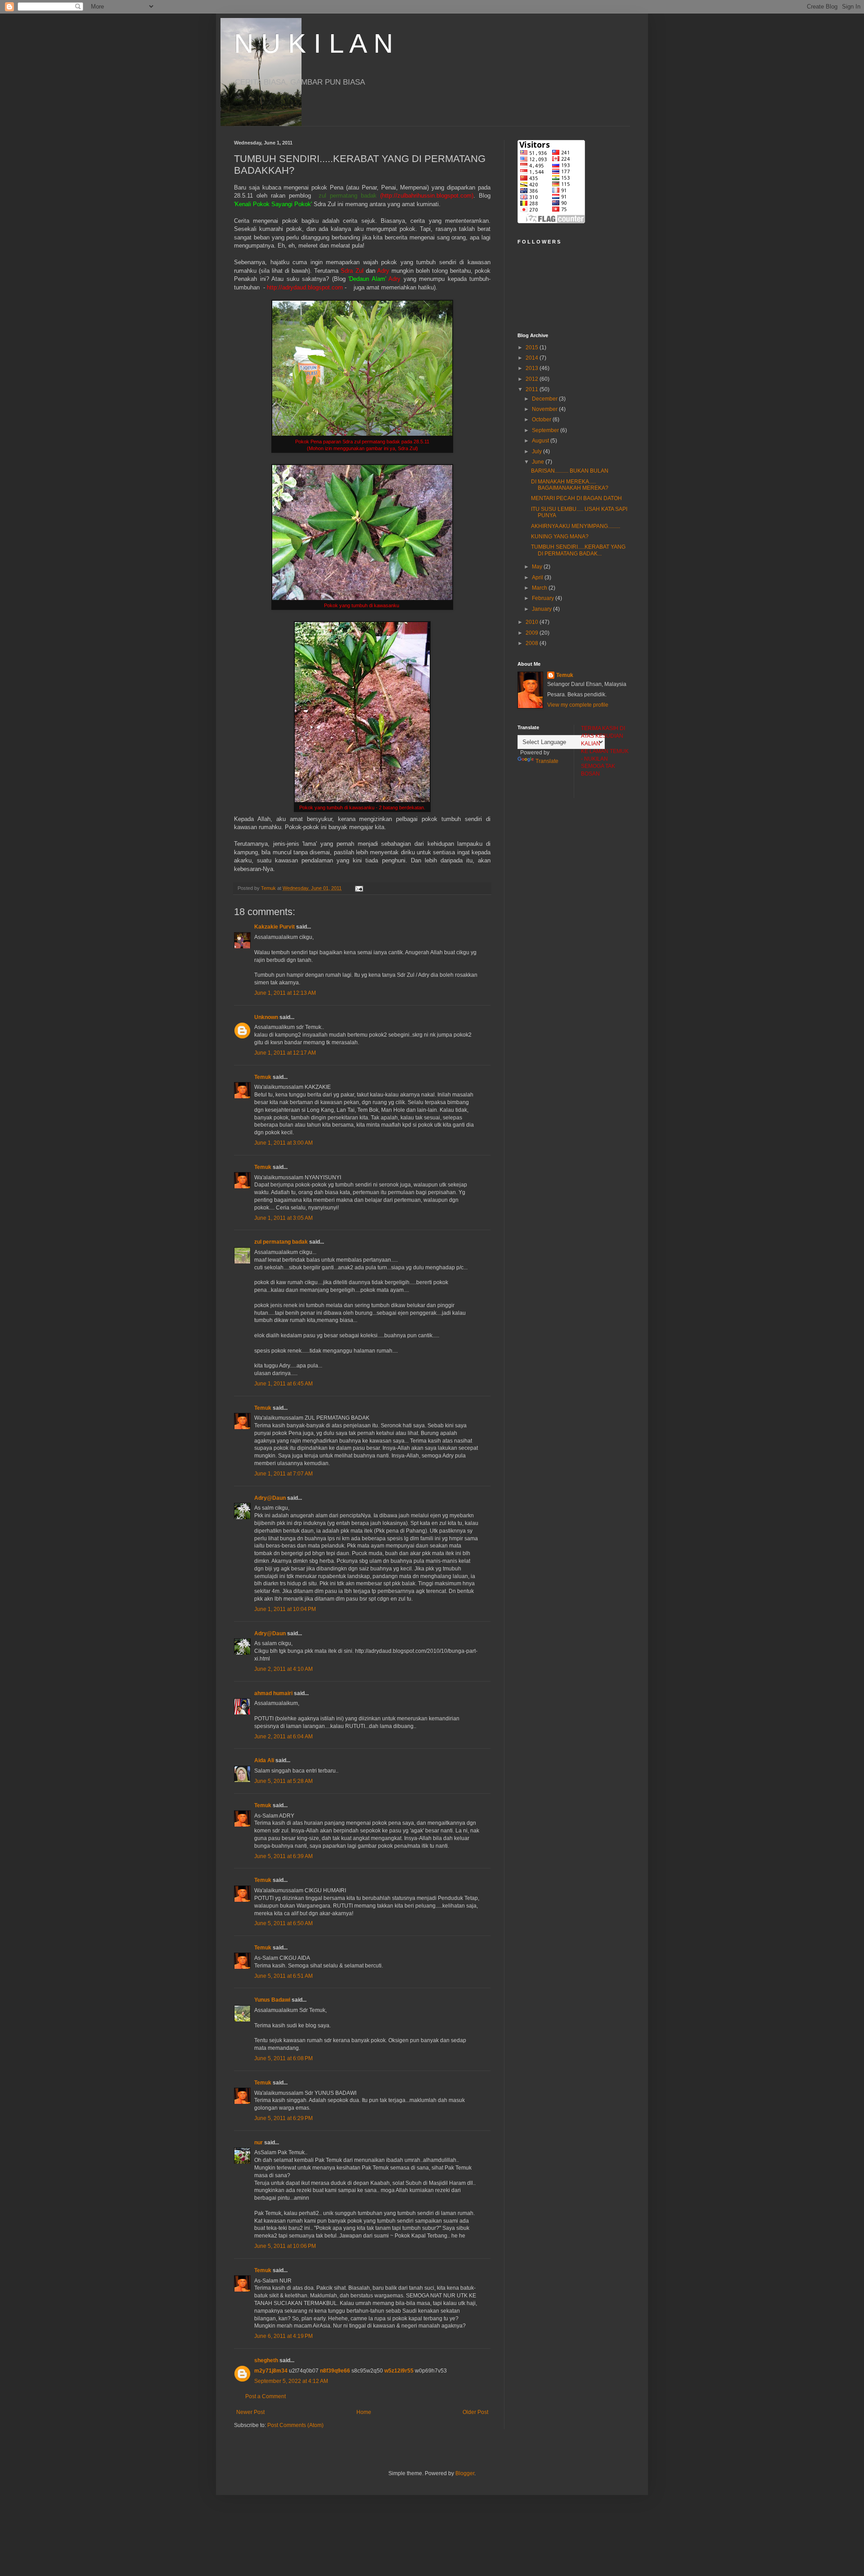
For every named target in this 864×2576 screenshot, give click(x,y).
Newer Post (250, 2412)
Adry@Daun (270, 1498)
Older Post (475, 2412)
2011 (533, 389)
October (542, 420)
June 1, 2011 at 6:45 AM (283, 1384)
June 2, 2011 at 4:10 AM (283, 1669)
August (541, 441)
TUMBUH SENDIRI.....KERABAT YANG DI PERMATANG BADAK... (578, 550)
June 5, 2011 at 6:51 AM (283, 1976)
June (539, 462)
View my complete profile (578, 705)
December (545, 399)
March (540, 588)
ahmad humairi (273, 1693)
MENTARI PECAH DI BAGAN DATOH (576, 498)
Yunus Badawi (272, 2000)
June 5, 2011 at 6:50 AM (283, 1923)
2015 (533, 347)
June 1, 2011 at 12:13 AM (285, 993)
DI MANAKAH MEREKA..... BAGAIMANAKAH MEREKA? (570, 485)
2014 (533, 358)
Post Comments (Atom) (295, 2425)
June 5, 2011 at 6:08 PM (283, 2058)
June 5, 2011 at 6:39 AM (283, 1856)
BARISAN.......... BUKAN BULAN (570, 471)
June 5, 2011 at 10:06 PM (285, 2246)
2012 (533, 379)
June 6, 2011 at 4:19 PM (283, 2336)
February (544, 598)
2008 (533, 643)
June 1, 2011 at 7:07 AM (283, 1474)
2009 (533, 633)
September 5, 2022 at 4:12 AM (291, 2381)
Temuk (263, 1077)
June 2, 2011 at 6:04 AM (283, 1737)
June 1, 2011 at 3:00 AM (283, 1143)
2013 (533, 368)
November (545, 409)
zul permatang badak (281, 1242)
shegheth (266, 2360)
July (538, 451)
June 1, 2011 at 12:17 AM (285, 1053)
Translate (547, 761)
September (546, 430)
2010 (533, 622)
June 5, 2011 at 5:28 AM (283, 1781)
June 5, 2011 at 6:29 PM (283, 2118)
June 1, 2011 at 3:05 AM (283, 1218)
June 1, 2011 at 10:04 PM (285, 1609)
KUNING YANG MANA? (560, 537)
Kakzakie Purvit (274, 927)
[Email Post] (359, 888)
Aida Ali (264, 1760)
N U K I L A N (313, 43)
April (538, 577)
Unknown (266, 1017)
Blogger (465, 2473)
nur (259, 2143)
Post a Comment (265, 2396)
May (538, 567)
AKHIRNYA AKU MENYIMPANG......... (576, 526)
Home (364, 2412)
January (542, 609)
